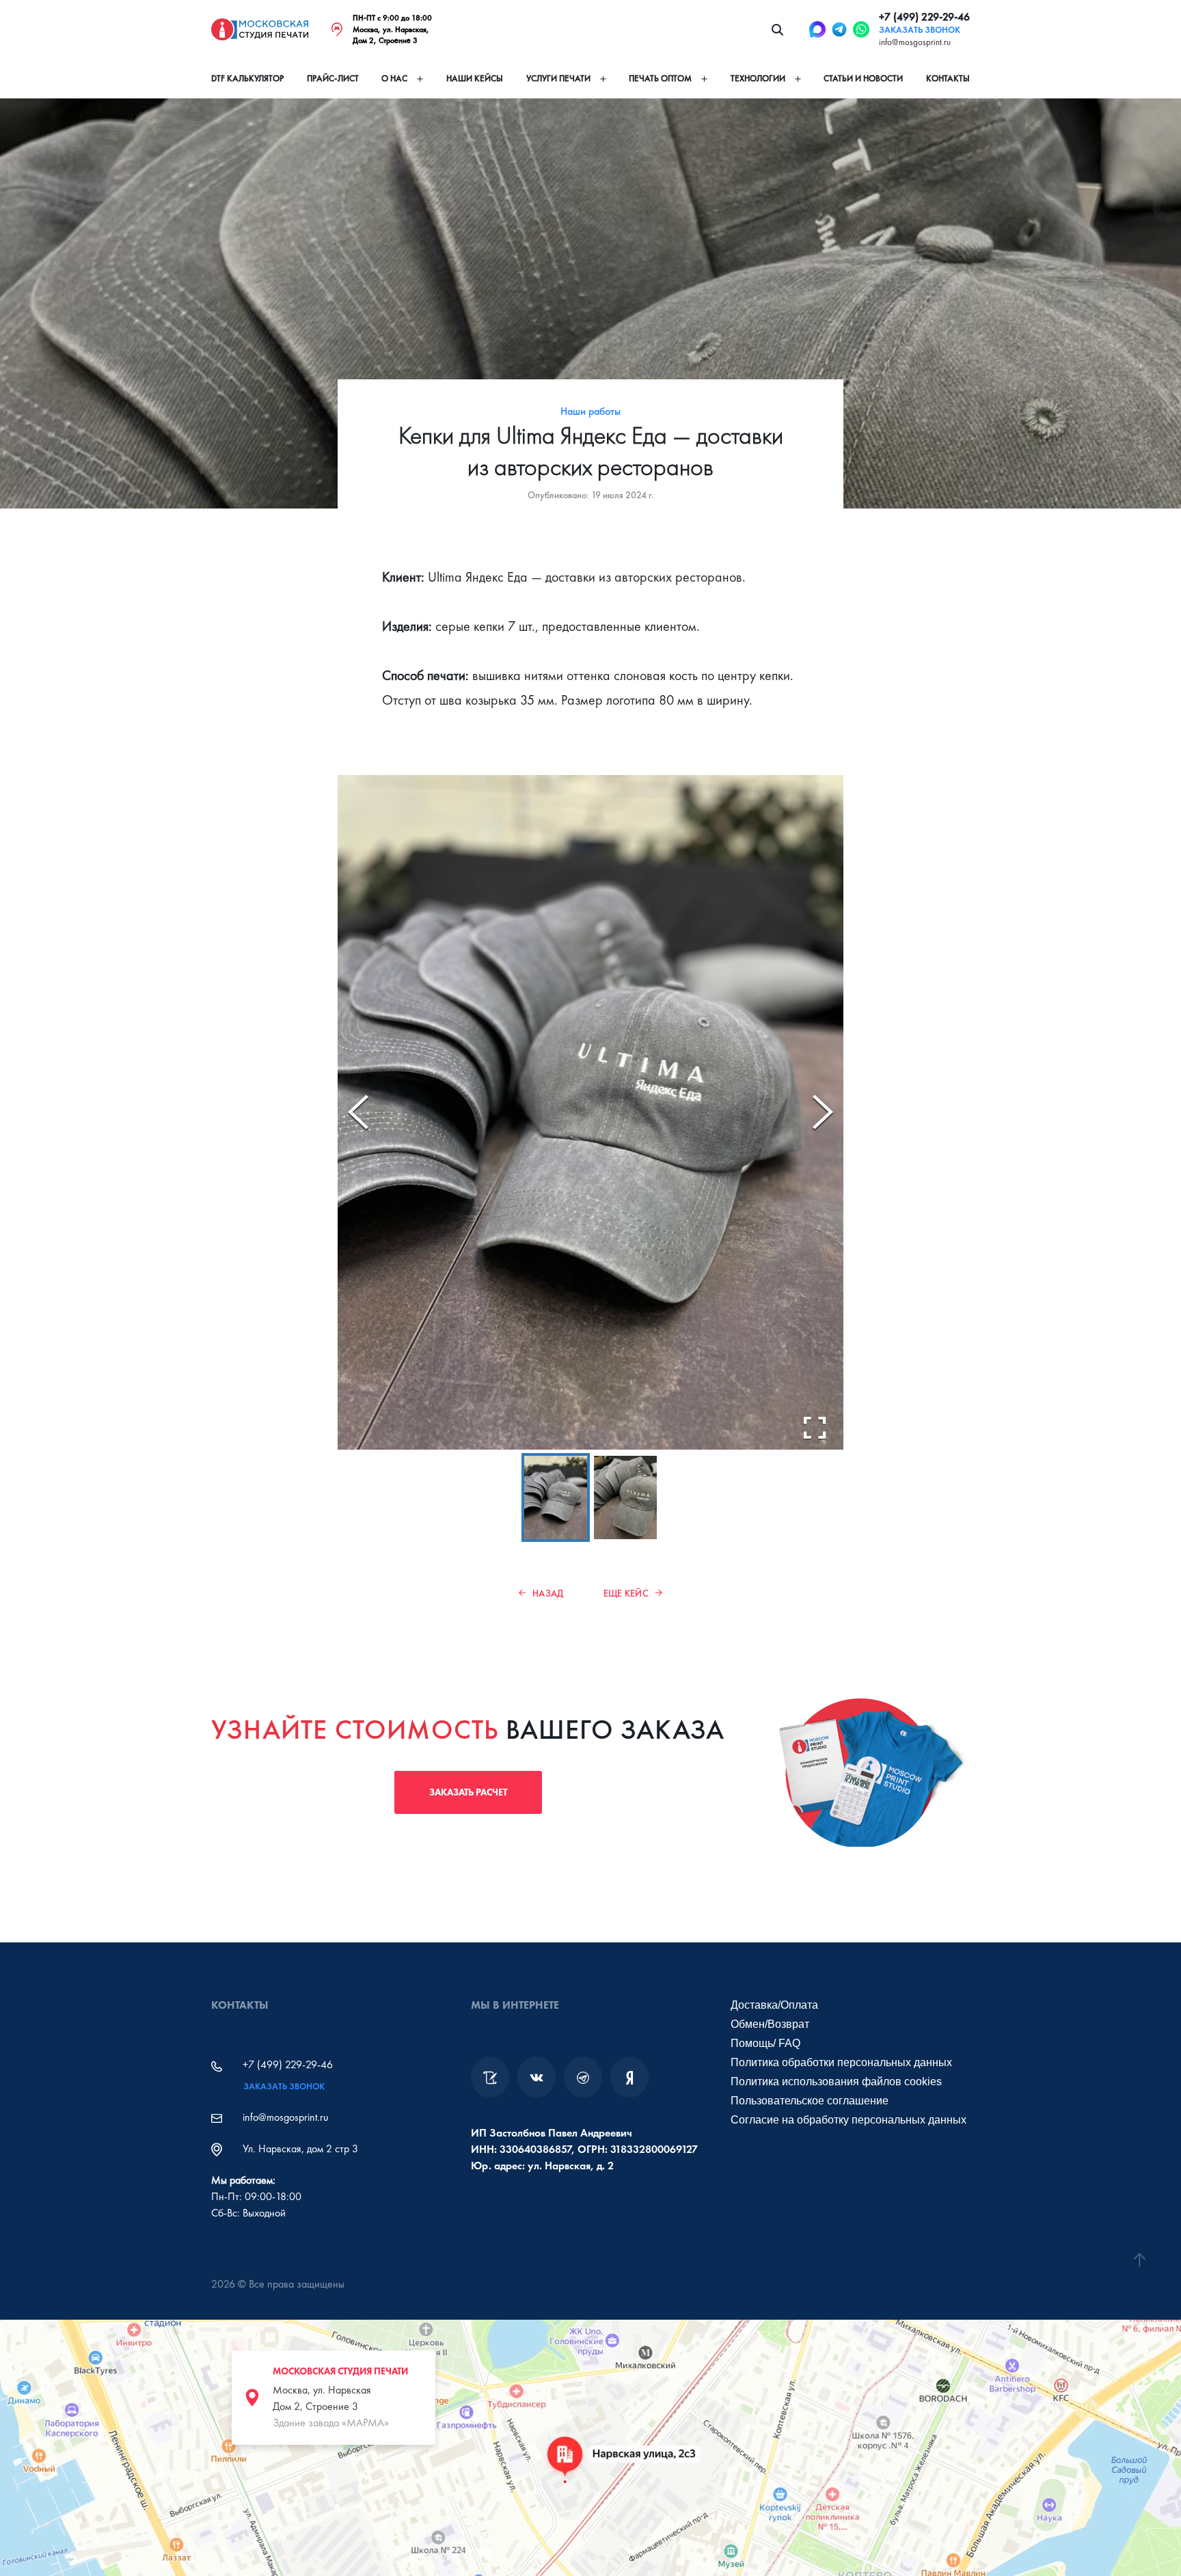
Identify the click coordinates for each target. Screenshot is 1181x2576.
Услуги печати (558, 79)
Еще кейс (626, 1593)
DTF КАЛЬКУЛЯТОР (247, 79)
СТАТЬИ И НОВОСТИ (863, 79)
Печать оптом (660, 79)
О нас (394, 79)
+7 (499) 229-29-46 (924, 17)
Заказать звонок (920, 30)
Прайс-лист (333, 79)
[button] (556, 1498)
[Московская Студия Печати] (260, 29)
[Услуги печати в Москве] (490, 2077)
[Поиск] (777, 29)
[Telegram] (839, 29)
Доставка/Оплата (774, 2005)
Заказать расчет (468, 1792)
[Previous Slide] (358, 1112)
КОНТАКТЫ (948, 79)
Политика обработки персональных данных (841, 2062)
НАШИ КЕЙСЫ (475, 79)
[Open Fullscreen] (815, 1428)
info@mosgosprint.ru (915, 42)
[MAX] (817, 29)
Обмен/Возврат (770, 2024)
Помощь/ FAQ (765, 2043)
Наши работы (590, 411)
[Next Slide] (823, 1112)
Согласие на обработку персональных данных (849, 2120)
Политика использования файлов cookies (836, 2082)
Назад (548, 1593)
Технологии (758, 79)
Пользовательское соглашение (810, 2101)
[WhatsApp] (861, 29)
